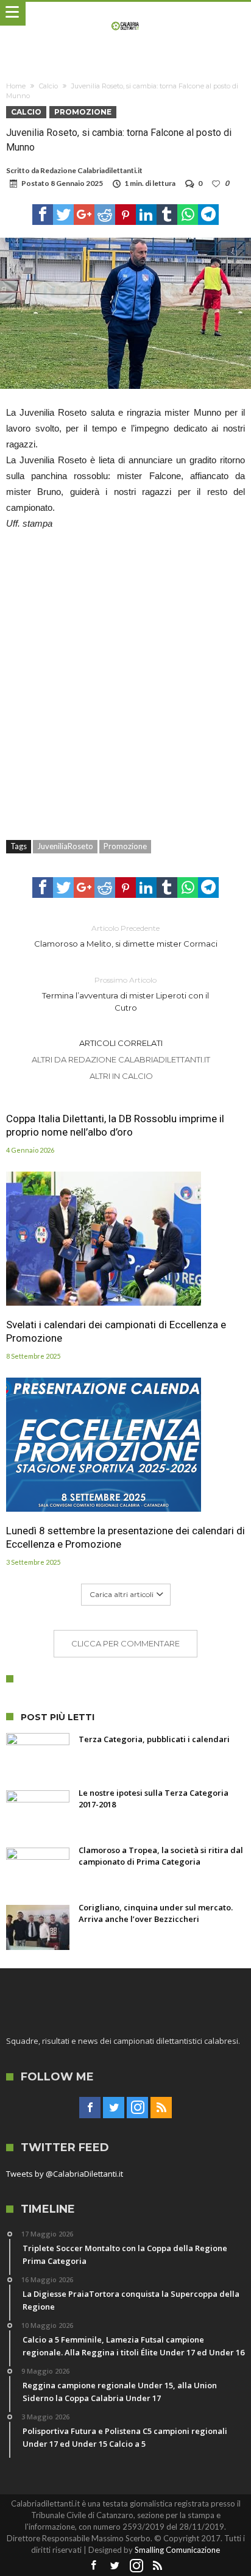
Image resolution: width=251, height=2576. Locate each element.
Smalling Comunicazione (177, 2550)
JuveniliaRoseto (65, 846)
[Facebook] (90, 2108)
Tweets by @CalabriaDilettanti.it (65, 2174)
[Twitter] (114, 2108)
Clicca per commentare (125, 1643)
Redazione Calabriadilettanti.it (91, 170)
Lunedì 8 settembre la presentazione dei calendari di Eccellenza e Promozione (125, 1537)
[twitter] (63, 215)
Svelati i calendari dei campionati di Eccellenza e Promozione (116, 1331)
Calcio (48, 86)
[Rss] (161, 2108)
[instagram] (137, 2108)
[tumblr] (167, 215)
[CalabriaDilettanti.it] (126, 14)
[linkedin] (146, 215)
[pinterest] (125, 215)
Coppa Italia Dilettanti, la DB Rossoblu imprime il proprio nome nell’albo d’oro (115, 1125)
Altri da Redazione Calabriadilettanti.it (121, 1059)
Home (16, 86)
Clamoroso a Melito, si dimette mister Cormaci (126, 936)
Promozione (83, 112)
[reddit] (105, 215)
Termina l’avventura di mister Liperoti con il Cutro (125, 994)
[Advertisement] (125, 678)
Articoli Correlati (121, 1043)
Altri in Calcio (121, 1076)
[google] (84, 215)
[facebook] (43, 215)
